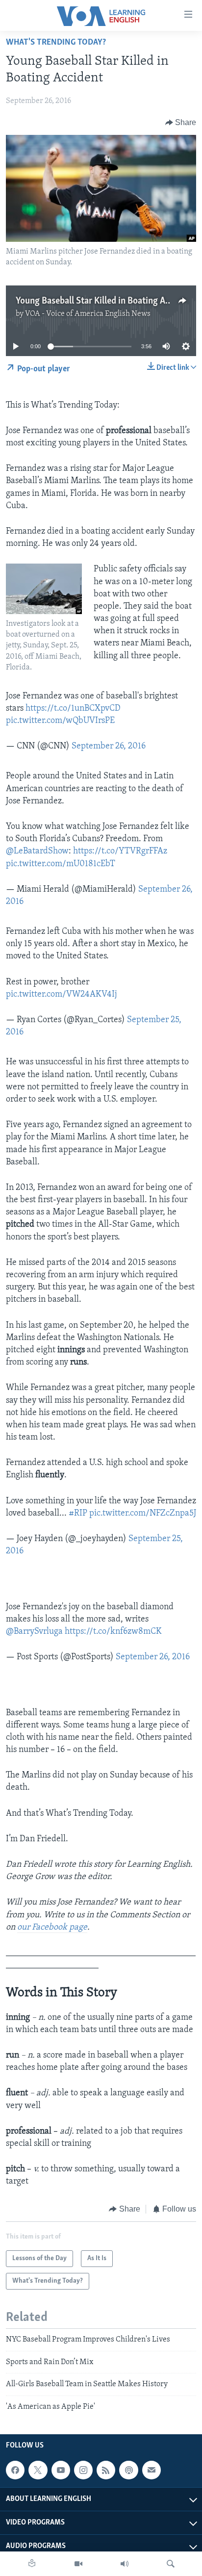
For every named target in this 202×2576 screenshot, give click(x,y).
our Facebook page (52, 1928)
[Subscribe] (151, 2470)
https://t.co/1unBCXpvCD (73, 709)
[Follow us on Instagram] (83, 2470)
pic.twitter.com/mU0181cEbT (61, 864)
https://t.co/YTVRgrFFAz (120, 851)
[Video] (78, 2564)
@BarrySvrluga (34, 1632)
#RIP (78, 1514)
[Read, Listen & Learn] (32, 2564)
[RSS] (106, 2470)
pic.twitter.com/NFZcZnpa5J (143, 1514)
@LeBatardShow (37, 851)
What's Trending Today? (56, 43)
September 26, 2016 (109, 747)
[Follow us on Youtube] (61, 2470)
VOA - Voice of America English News (88, 314)
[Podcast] (128, 2470)
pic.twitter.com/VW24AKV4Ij (62, 995)
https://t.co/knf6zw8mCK (113, 1632)
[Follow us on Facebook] (15, 2470)
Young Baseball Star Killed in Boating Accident (105, 301)
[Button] (181, 123)
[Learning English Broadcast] (125, 2564)
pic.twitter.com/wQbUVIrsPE (60, 721)
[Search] (171, 2564)
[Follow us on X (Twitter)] (38, 2470)
